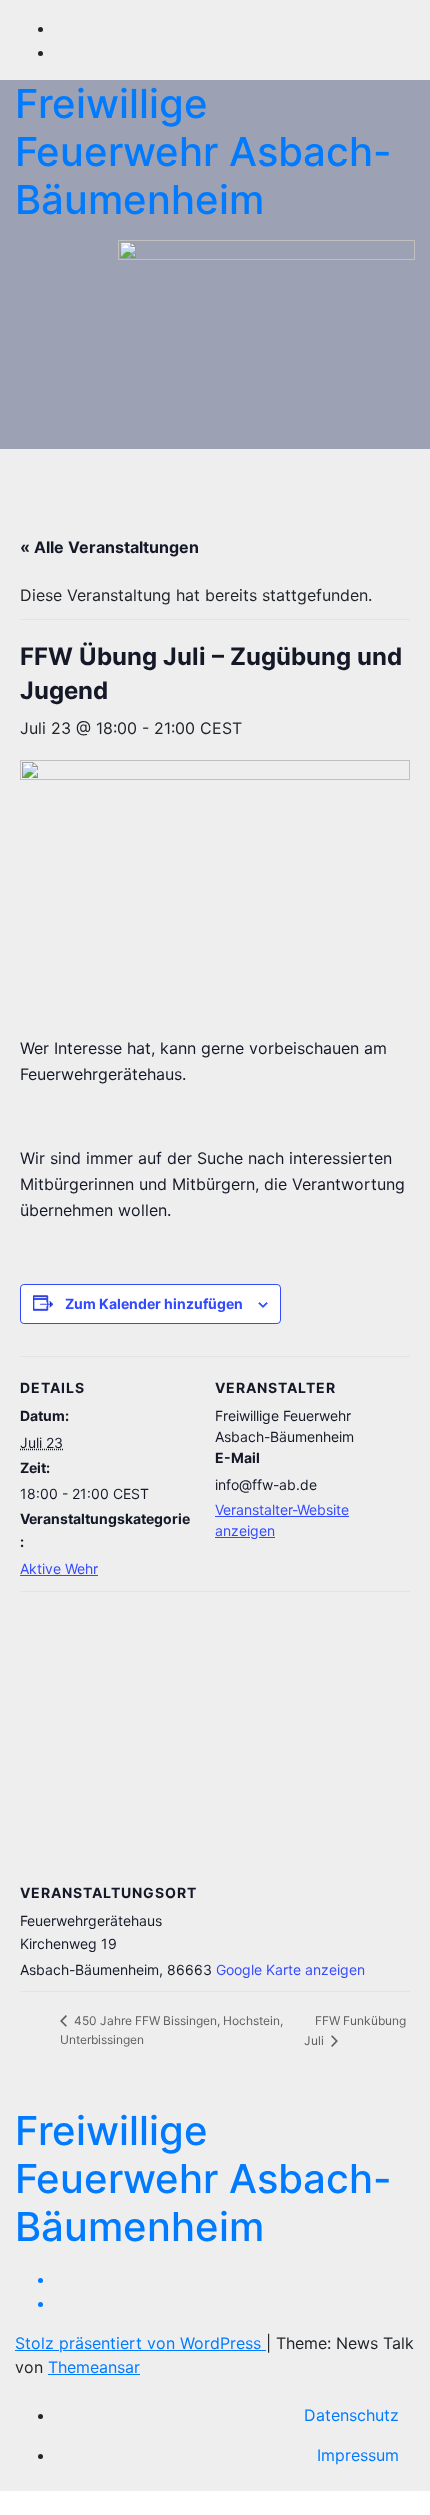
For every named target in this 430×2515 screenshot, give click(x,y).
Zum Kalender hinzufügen (154, 1303)
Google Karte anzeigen (290, 1969)
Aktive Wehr (59, 1568)
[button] (357, 472)
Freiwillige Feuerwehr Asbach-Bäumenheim (203, 151)
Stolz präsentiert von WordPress (140, 2343)
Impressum (358, 2455)
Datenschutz (351, 2415)
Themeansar (94, 2367)
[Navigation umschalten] (206, 472)
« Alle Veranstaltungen (109, 547)
